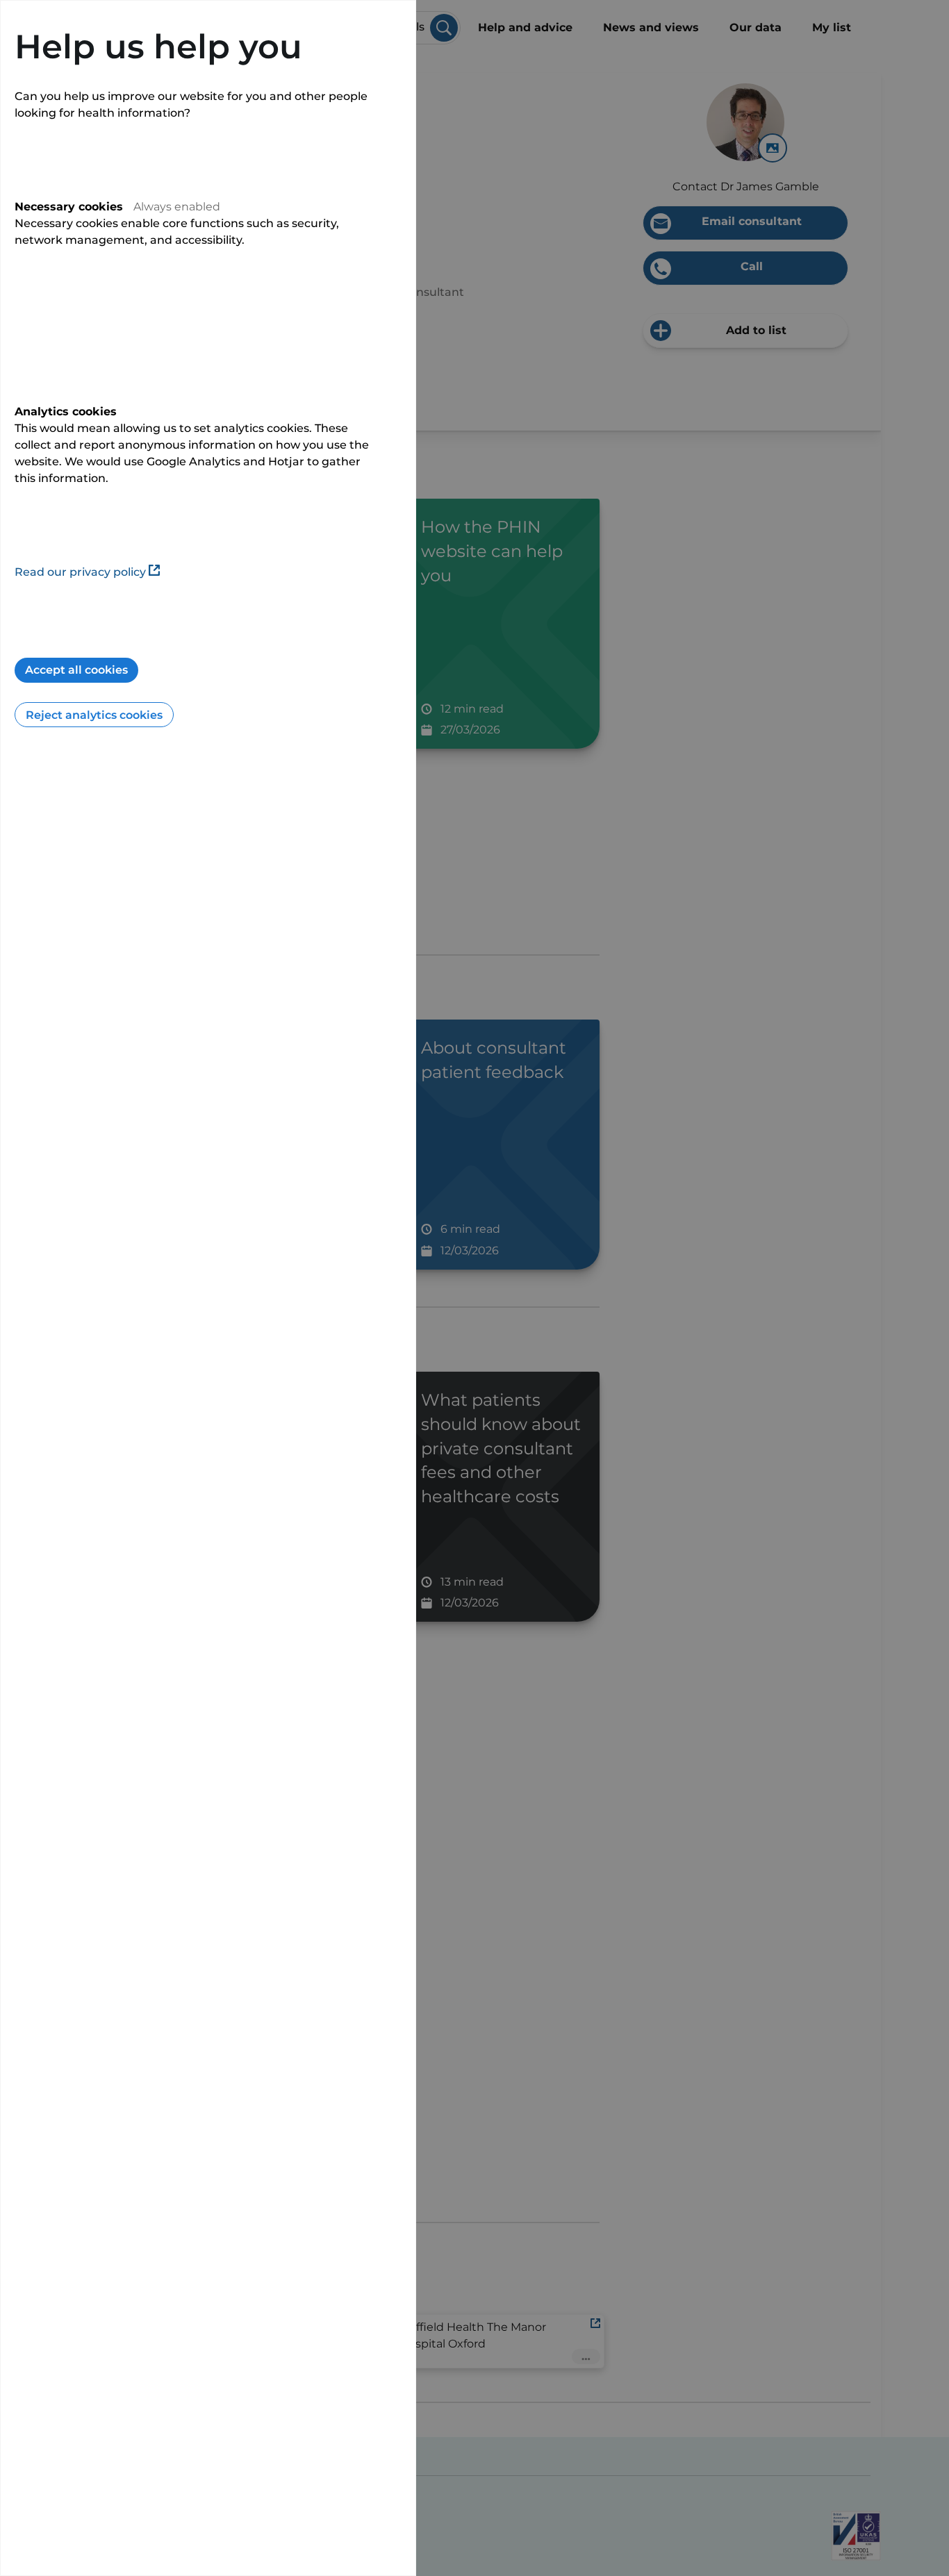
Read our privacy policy (80, 572)
